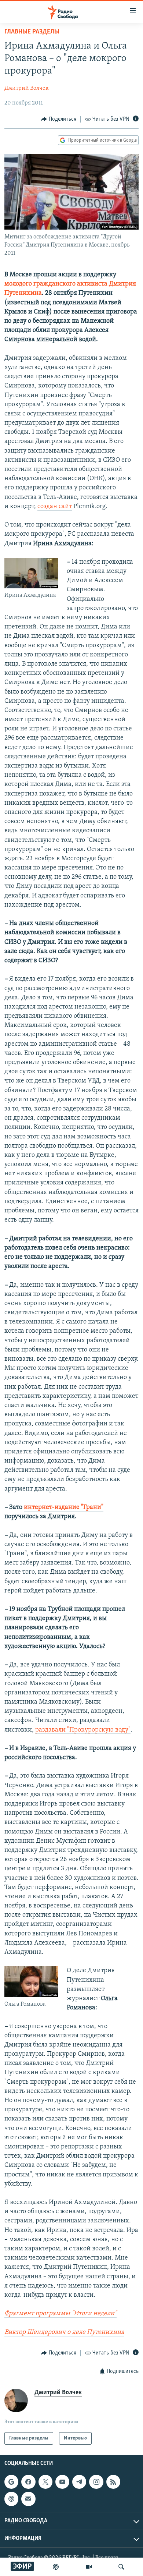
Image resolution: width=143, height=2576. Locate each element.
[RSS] (113, 2482)
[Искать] (121, 2567)
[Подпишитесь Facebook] (28, 2482)
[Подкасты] (11, 2499)
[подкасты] (56, 2567)
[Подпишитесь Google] (11, 2482)
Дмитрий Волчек (27, 88)
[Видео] (89, 2567)
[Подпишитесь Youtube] (62, 2482)
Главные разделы (32, 32)
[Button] (59, 119)
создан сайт (55, 507)
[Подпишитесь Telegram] (79, 2482)
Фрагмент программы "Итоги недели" (60, 2314)
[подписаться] (28, 2499)
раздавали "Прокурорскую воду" (83, 1730)
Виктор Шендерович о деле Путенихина (64, 2332)
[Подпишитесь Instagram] (96, 2482)
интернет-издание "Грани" (64, 1507)
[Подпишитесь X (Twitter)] (45, 2482)
